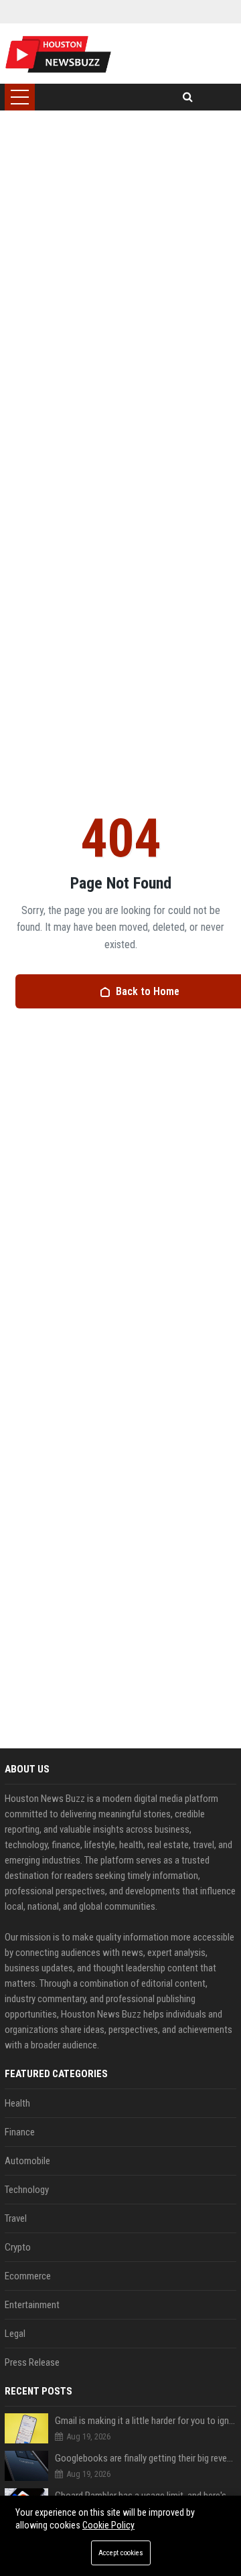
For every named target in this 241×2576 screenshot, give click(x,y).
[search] (188, 97)
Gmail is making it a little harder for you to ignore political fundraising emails (146, 2421)
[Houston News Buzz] (58, 54)
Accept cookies (121, 2553)
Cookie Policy (108, 2525)
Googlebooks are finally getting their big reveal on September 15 (146, 2458)
